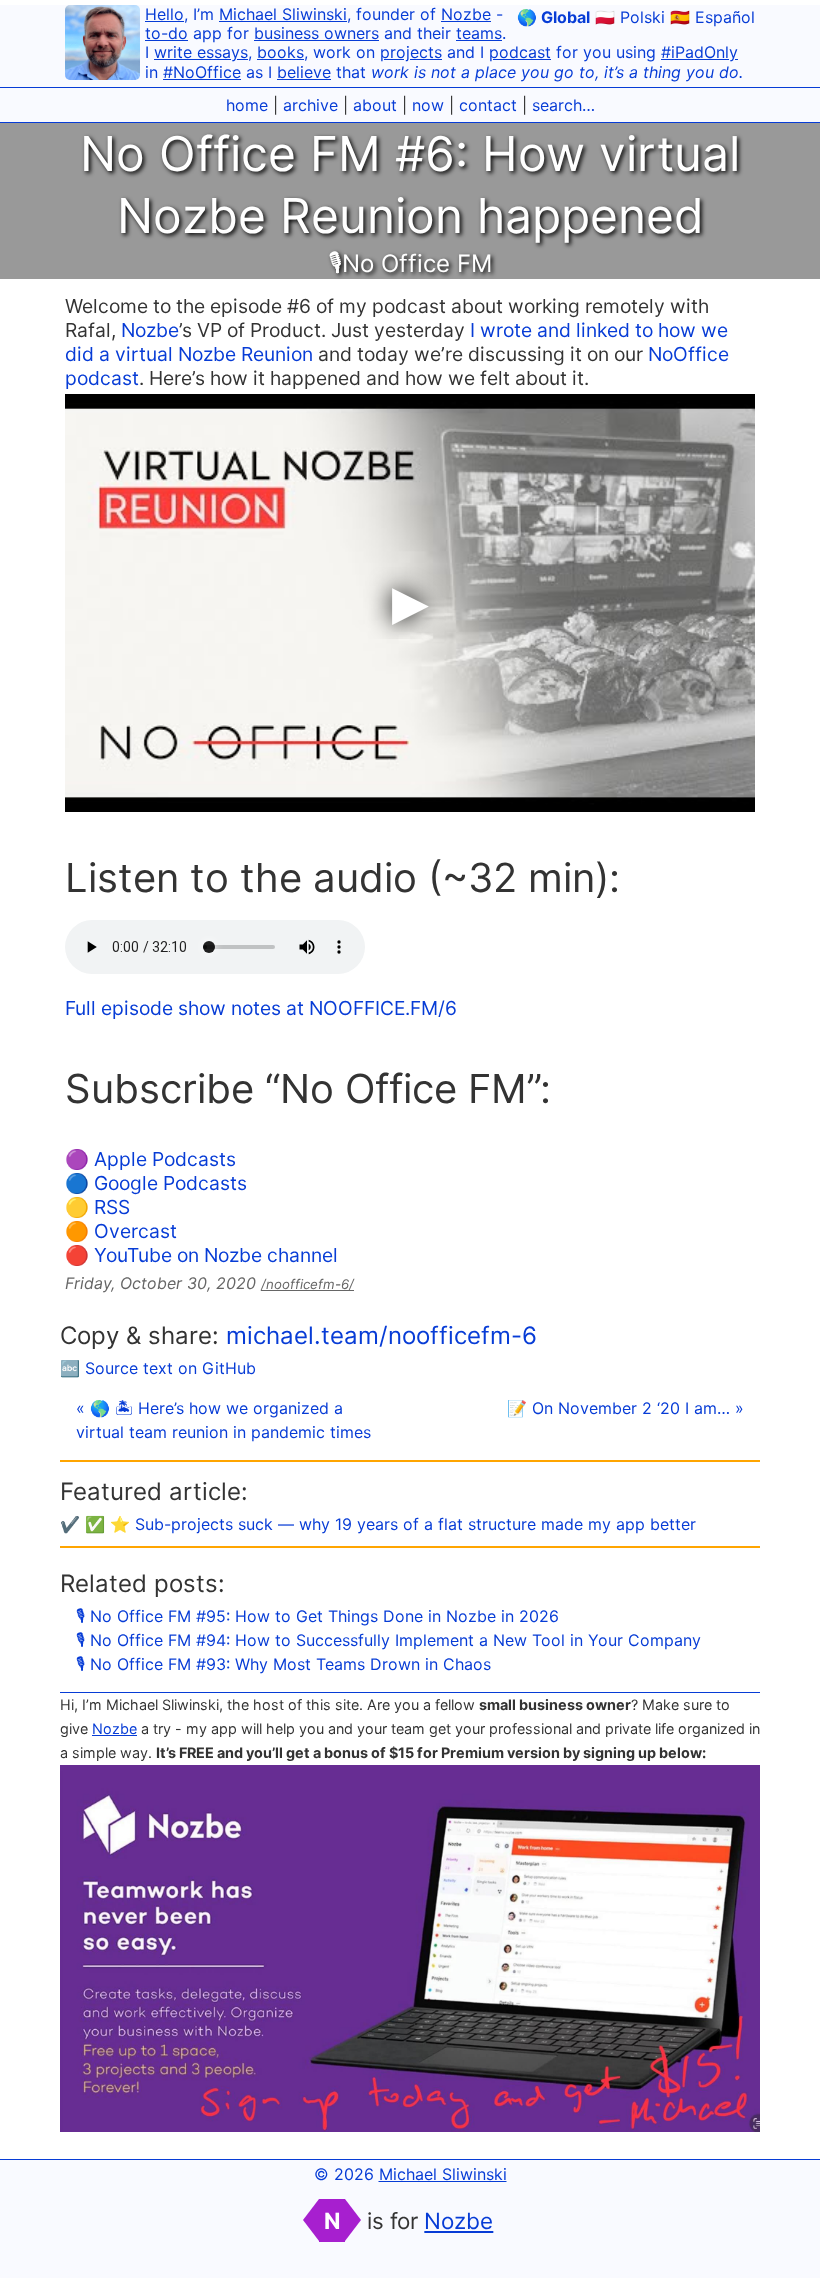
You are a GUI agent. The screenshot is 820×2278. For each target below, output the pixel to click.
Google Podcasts (170, 1183)
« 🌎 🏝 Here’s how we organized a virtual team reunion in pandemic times (223, 1420)
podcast (520, 52)
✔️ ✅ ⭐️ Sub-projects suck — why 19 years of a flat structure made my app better (378, 1524)
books (280, 52)
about (375, 105)
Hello (164, 14)
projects (411, 52)
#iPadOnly (699, 52)
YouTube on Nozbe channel (216, 1255)
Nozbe (466, 14)
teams (479, 33)
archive (310, 105)
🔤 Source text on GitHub (158, 1368)
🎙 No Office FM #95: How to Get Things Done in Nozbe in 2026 (317, 1616)
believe (304, 72)
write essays (201, 52)
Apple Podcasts (165, 1159)
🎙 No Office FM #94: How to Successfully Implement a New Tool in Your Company (388, 1640)
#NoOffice (202, 72)
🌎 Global (553, 17)
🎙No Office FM (410, 263)
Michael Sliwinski (283, 14)
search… (563, 105)
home (247, 105)
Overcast (135, 1231)
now (428, 105)
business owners (316, 33)
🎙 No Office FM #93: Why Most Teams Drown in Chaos (283, 1664)
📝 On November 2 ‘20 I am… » (625, 1408)
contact (488, 105)
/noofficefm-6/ (307, 1284)
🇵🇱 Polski (630, 17)
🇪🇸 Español (712, 17)
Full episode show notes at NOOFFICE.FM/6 (261, 1008)
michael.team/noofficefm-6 (381, 1335)
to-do (166, 33)
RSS (112, 1207)
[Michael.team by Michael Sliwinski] (102, 45)
